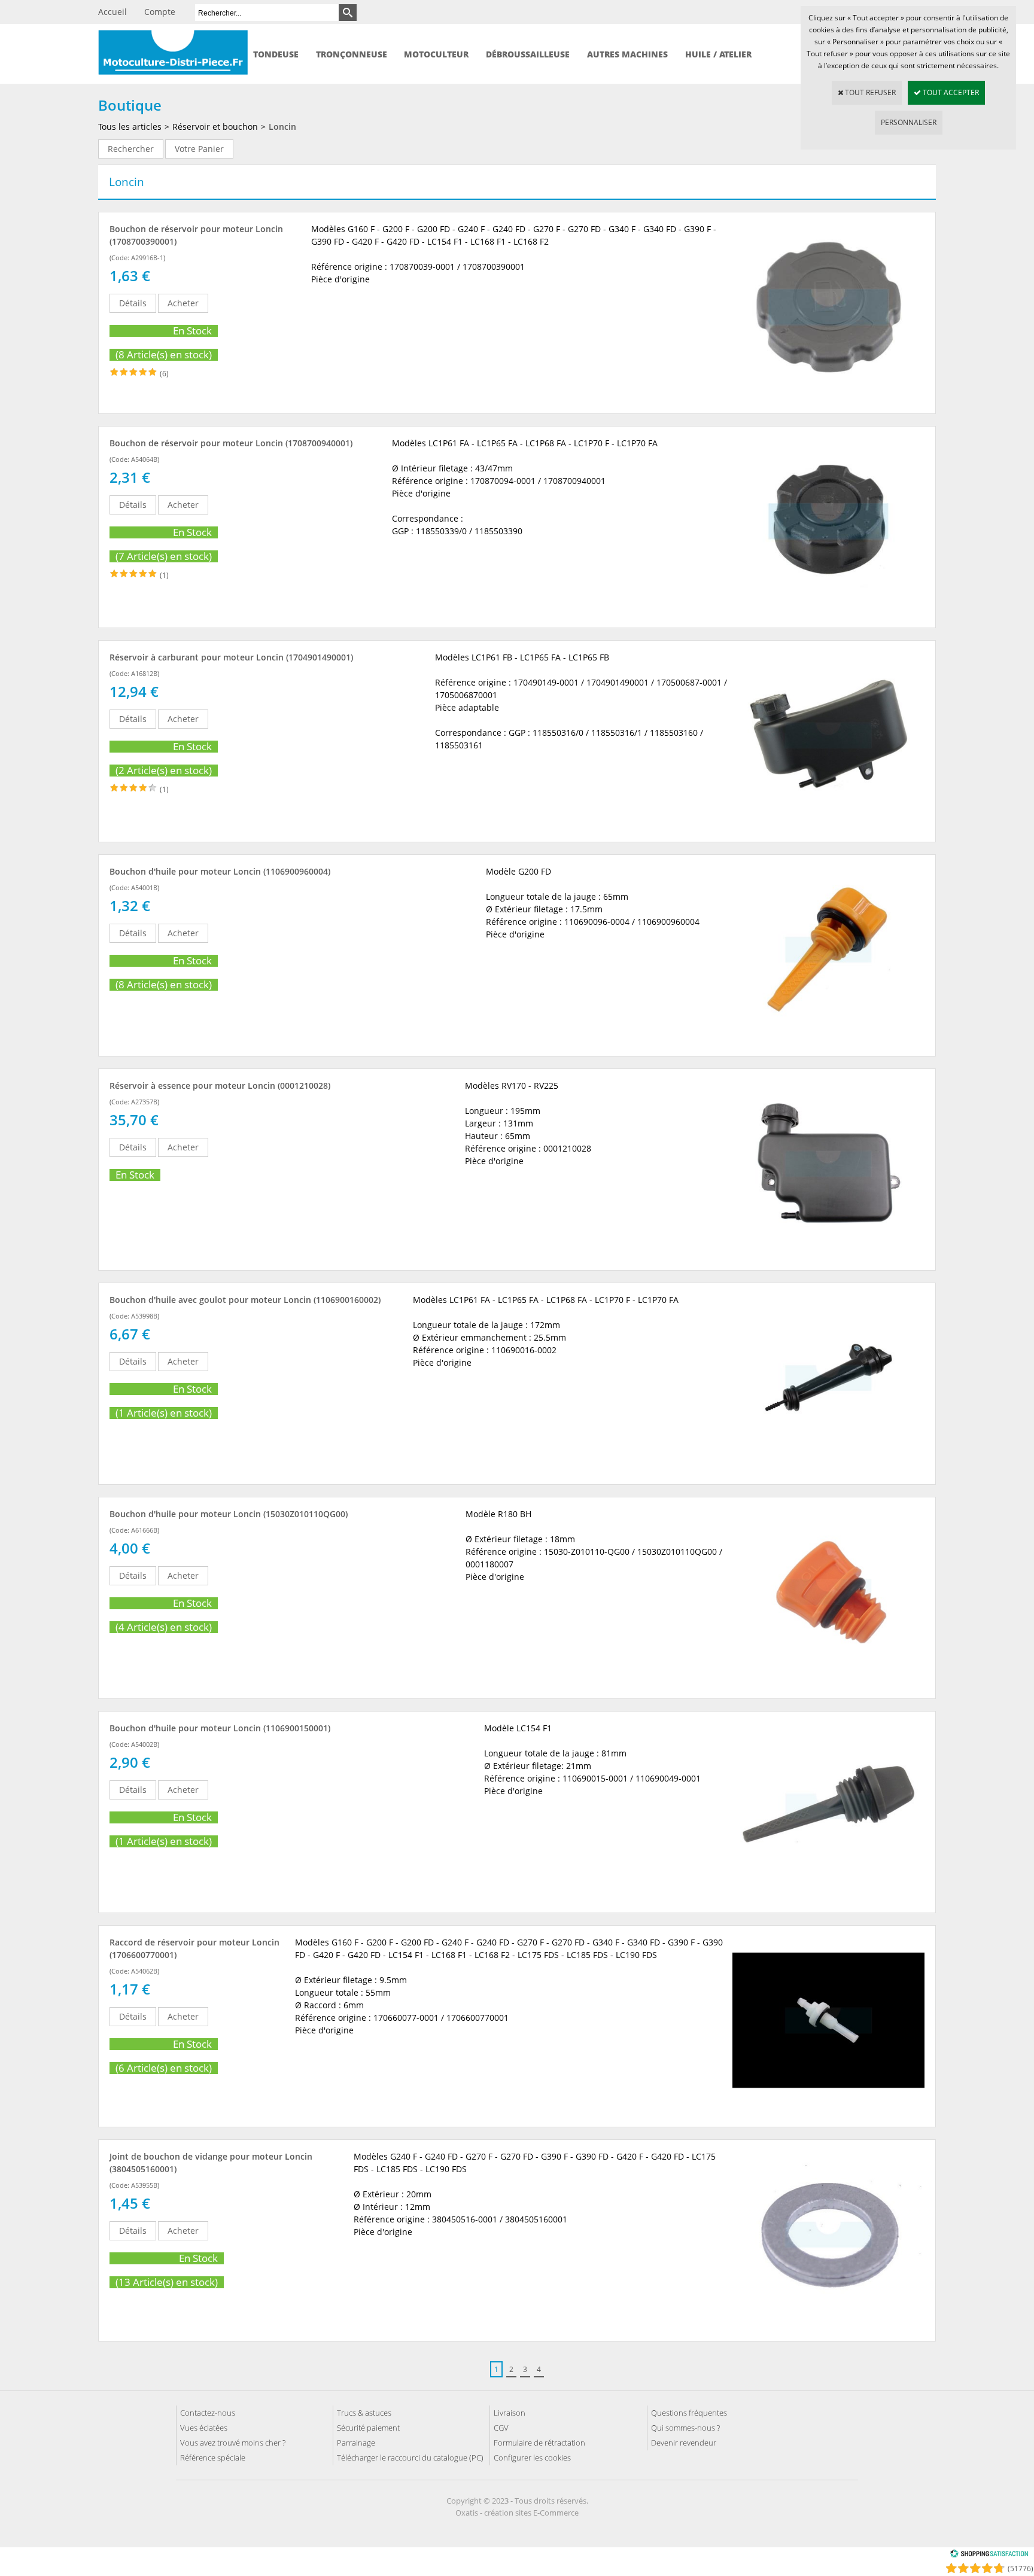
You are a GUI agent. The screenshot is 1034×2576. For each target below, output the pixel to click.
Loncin (282, 127)
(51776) (1021, 2569)
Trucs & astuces (364, 2413)
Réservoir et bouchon (215, 127)
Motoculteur (436, 54)
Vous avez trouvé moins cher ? (233, 2443)
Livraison (510, 2413)
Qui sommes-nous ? (685, 2428)
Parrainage (356, 2443)
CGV (501, 2428)
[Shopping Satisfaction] (989, 2555)
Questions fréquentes (689, 2413)
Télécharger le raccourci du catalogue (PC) (410, 2458)
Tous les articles (130, 127)
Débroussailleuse (528, 54)
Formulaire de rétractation (539, 2443)
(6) (164, 374)
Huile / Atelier (718, 54)
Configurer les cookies (532, 2458)
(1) (164, 575)
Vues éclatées (204, 2428)
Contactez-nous (208, 2413)
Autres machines (627, 54)
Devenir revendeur (684, 2443)
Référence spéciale (213, 2458)
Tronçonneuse (352, 54)
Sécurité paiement (368, 2428)
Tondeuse (276, 54)
